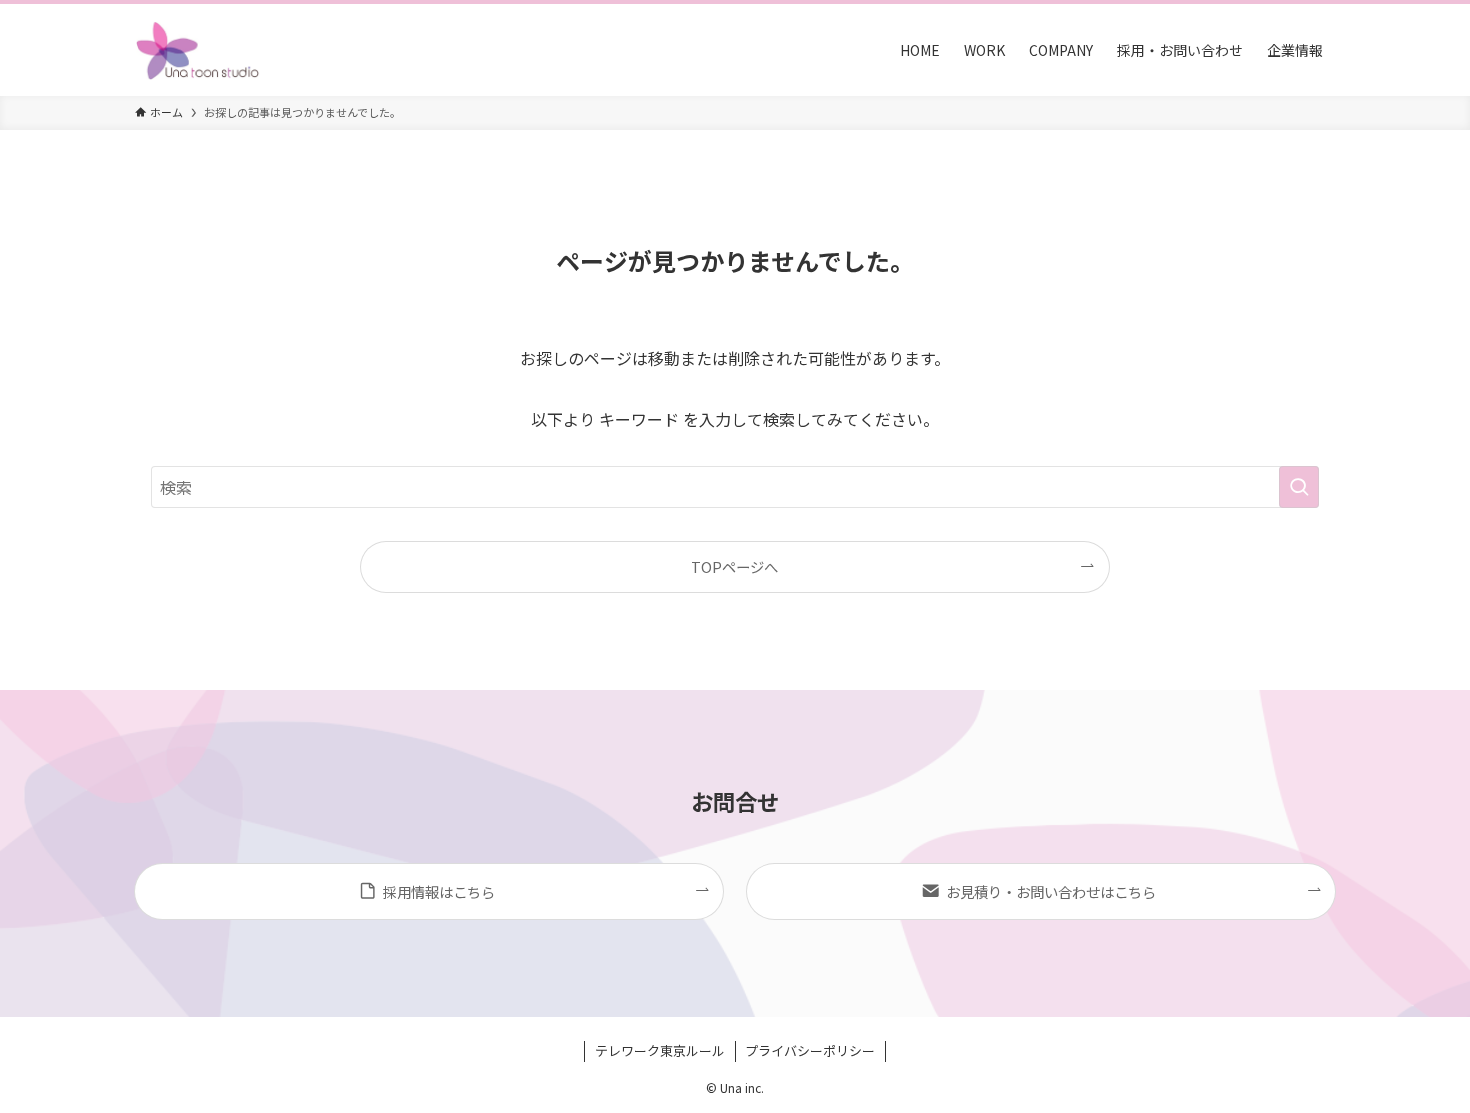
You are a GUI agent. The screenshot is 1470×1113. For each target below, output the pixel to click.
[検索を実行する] (1299, 487)
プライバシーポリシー (810, 1050)
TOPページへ (734, 566)
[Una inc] (198, 50)
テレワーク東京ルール (660, 1050)
